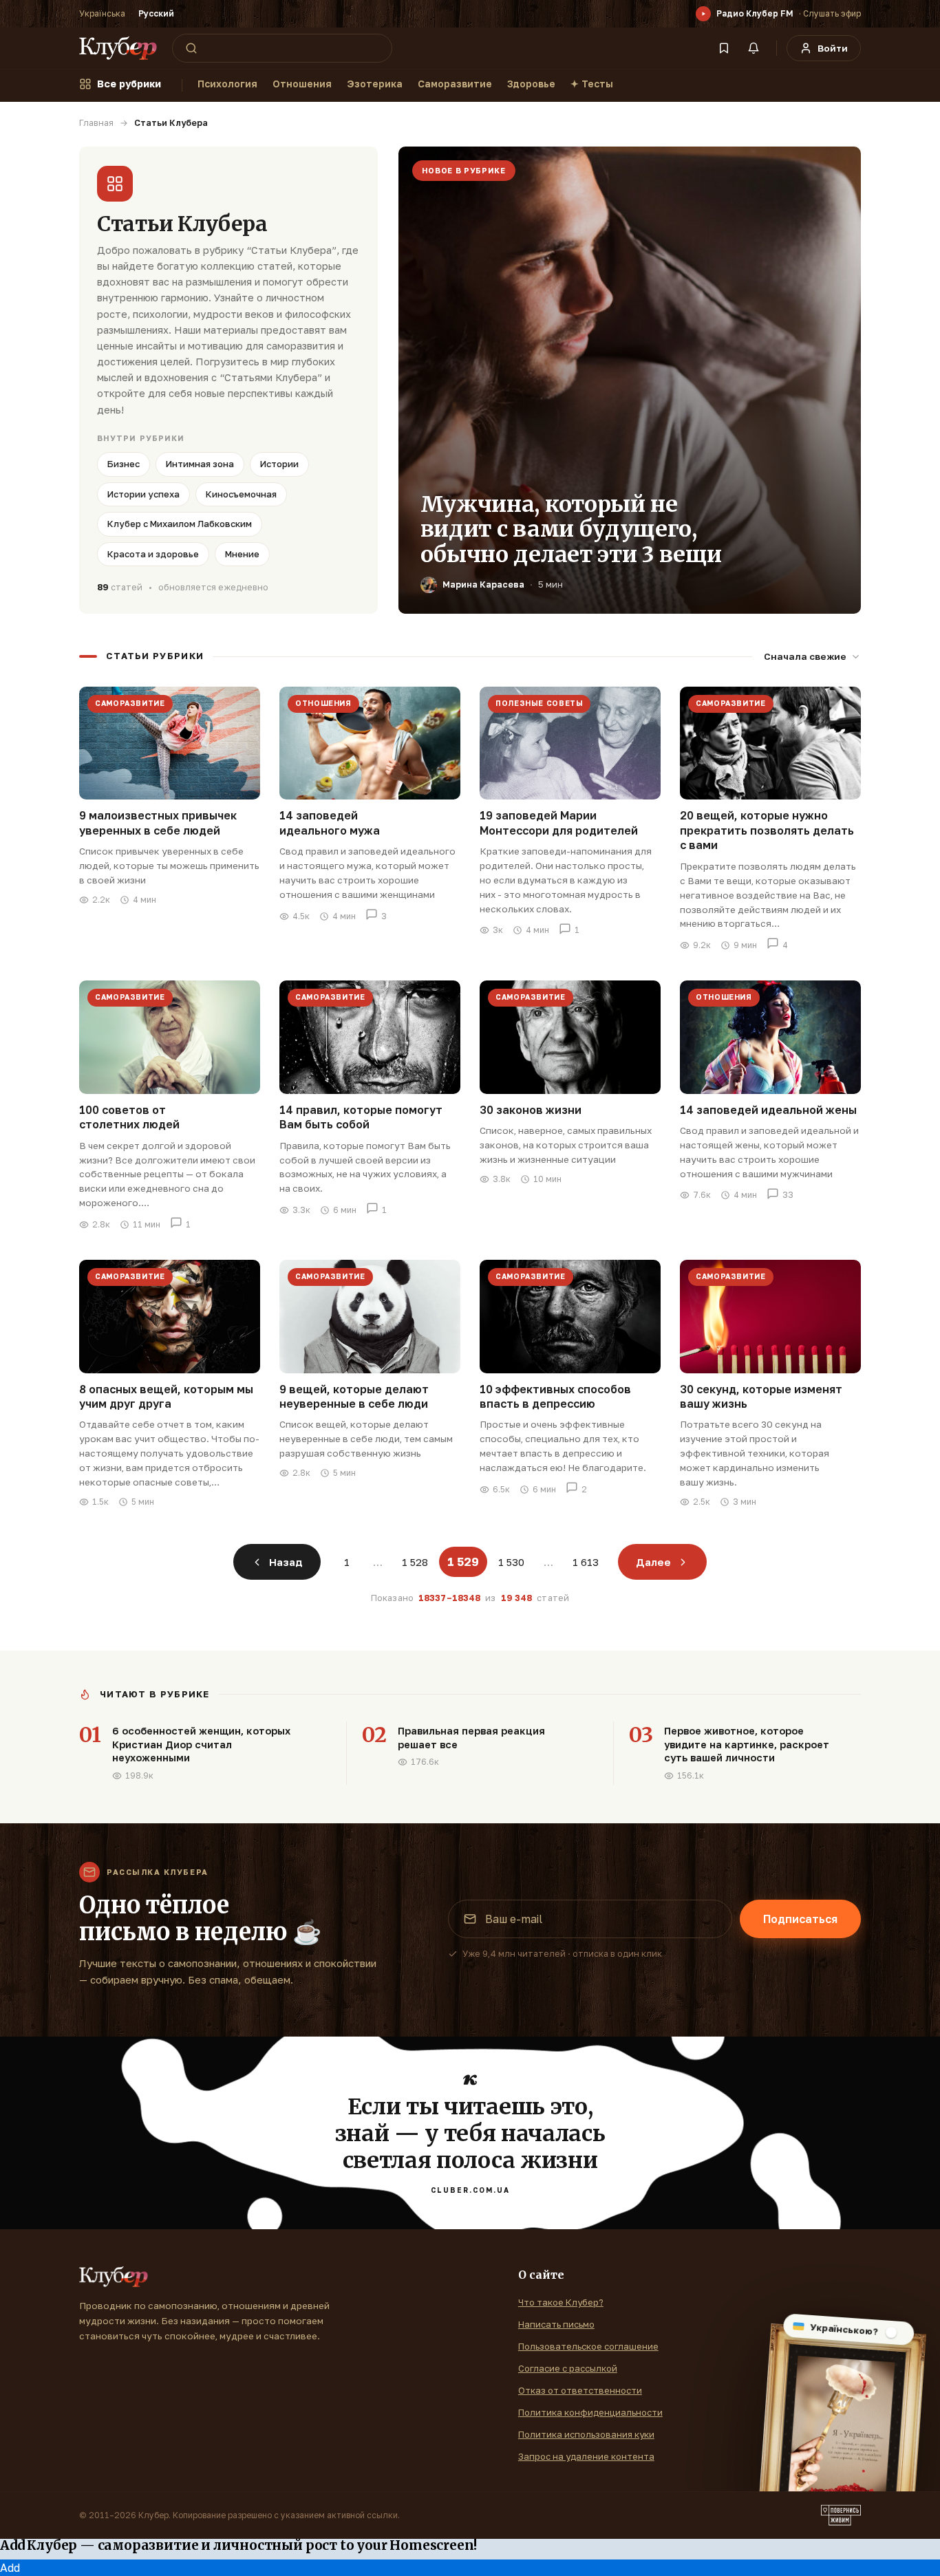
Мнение (242, 554)
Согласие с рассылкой (568, 2368)
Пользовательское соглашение (588, 2346)
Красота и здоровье (153, 554)
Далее (653, 1562)
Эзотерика (375, 84)
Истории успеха (143, 494)
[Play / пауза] (703, 14)
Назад (286, 1562)
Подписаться (800, 1919)
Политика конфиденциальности (590, 2412)
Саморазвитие (455, 84)
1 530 (511, 1562)
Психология (227, 84)
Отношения (302, 84)
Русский (156, 13)
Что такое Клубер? (561, 2302)
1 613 (586, 1562)
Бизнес (124, 464)
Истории (279, 464)
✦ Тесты (592, 84)
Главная (96, 123)
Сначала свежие (805, 656)
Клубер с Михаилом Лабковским (180, 524)
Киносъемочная (241, 494)
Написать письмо (556, 2324)
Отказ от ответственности (580, 2390)
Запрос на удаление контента (586, 2456)
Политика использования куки (586, 2434)
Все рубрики (129, 84)
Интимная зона (200, 464)
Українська (102, 13)
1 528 (415, 1562)
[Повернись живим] (841, 2515)
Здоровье (531, 84)
